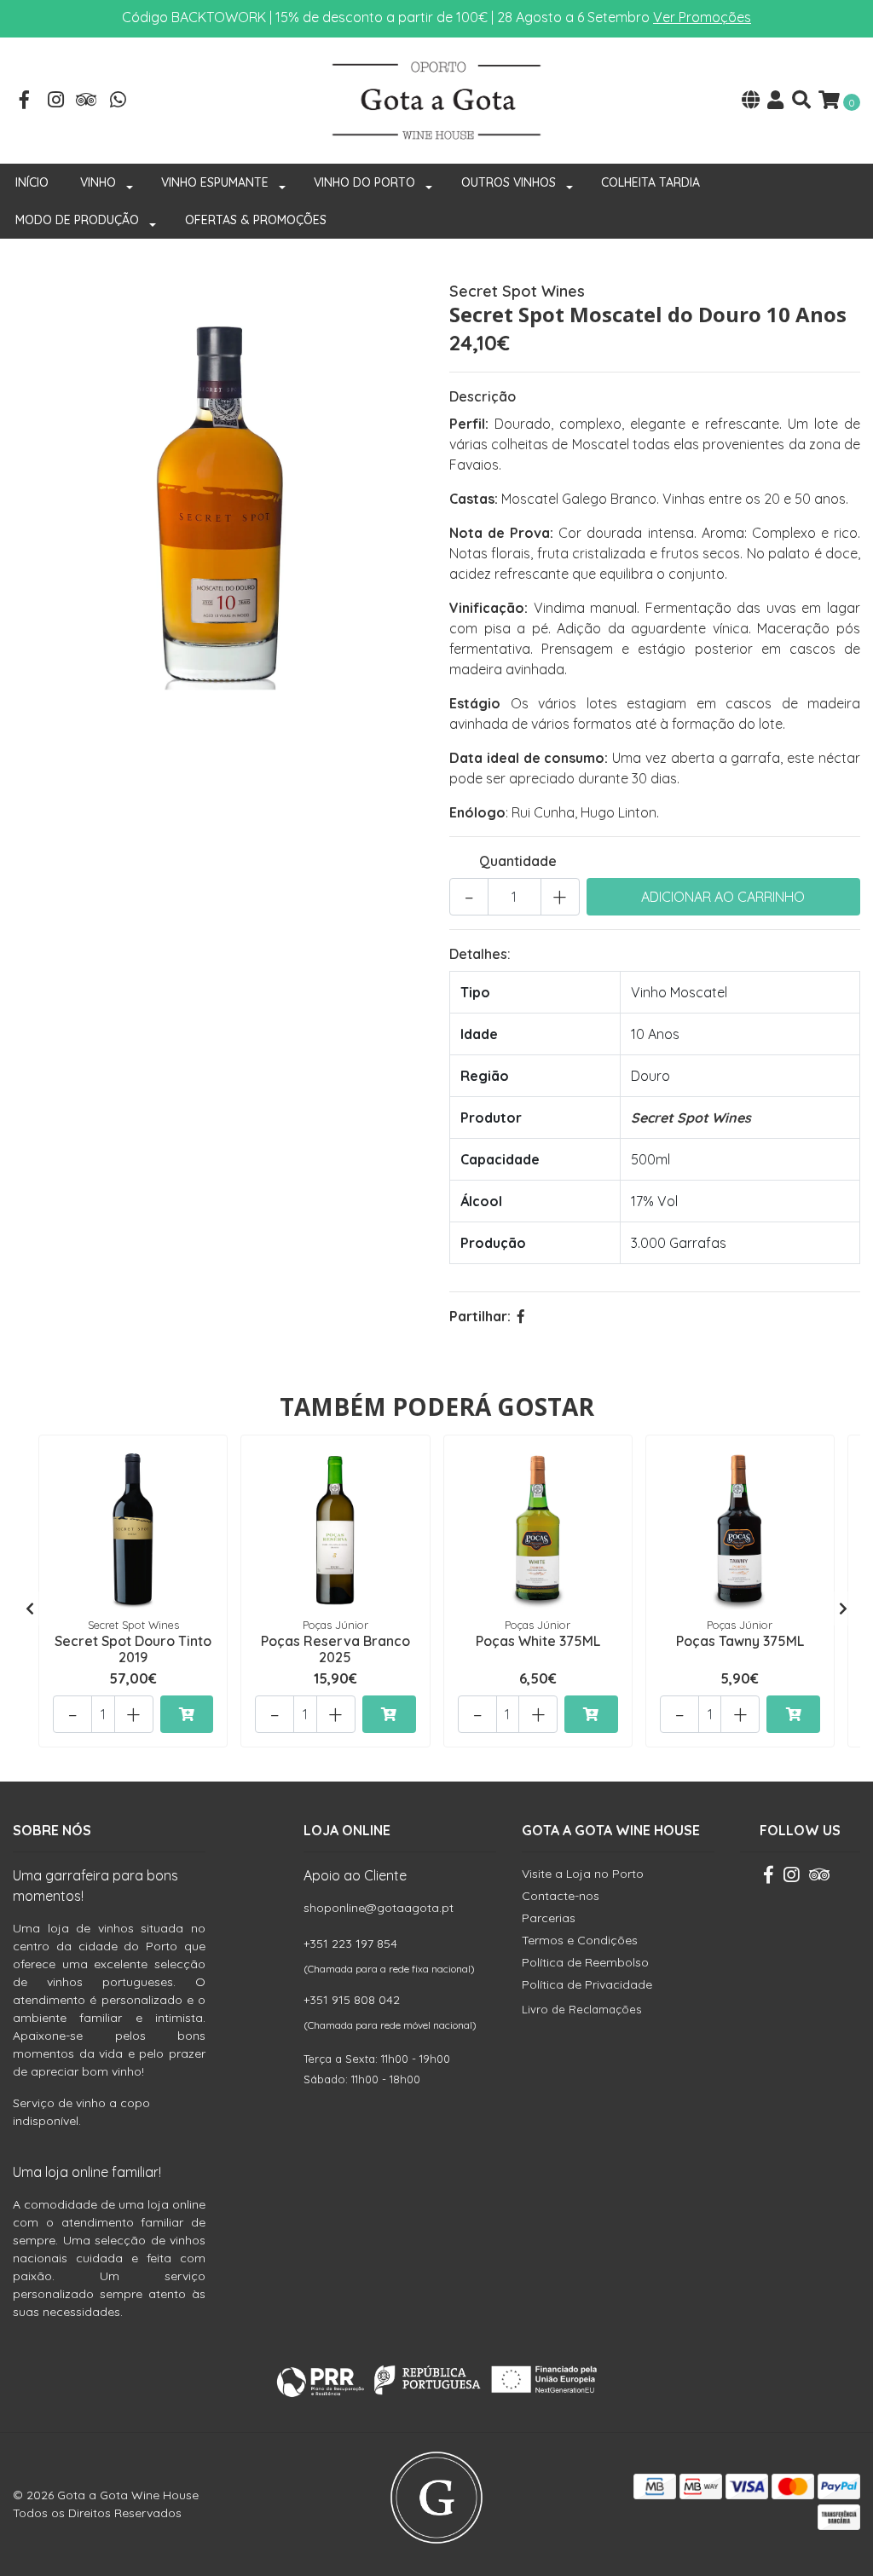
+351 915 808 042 (352, 2000)
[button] (751, 101)
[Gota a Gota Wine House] (436, 99)
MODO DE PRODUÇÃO (77, 220)
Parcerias (549, 1918)
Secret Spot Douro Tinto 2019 (133, 1649)
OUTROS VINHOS (509, 182)
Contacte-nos (561, 1896)
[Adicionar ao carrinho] (187, 1714)
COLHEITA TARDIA (650, 182)
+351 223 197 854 (350, 1944)
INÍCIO (32, 182)
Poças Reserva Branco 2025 (335, 1649)
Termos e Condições (580, 1940)
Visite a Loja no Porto (583, 1874)
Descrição (483, 396)
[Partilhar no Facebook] (521, 1316)
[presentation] (30, 1609)
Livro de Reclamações (581, 2009)
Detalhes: (480, 954)
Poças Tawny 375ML (740, 1641)
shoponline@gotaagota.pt (379, 1908)
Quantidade (518, 861)
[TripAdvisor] (87, 101)
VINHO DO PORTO (364, 182)
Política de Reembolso (585, 1962)
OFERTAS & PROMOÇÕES (256, 220)
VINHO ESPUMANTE (215, 182)
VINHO (98, 182)
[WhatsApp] (119, 101)
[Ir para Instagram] (56, 101)
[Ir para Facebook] (25, 101)
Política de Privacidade (587, 1984)
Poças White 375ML (538, 1641)
